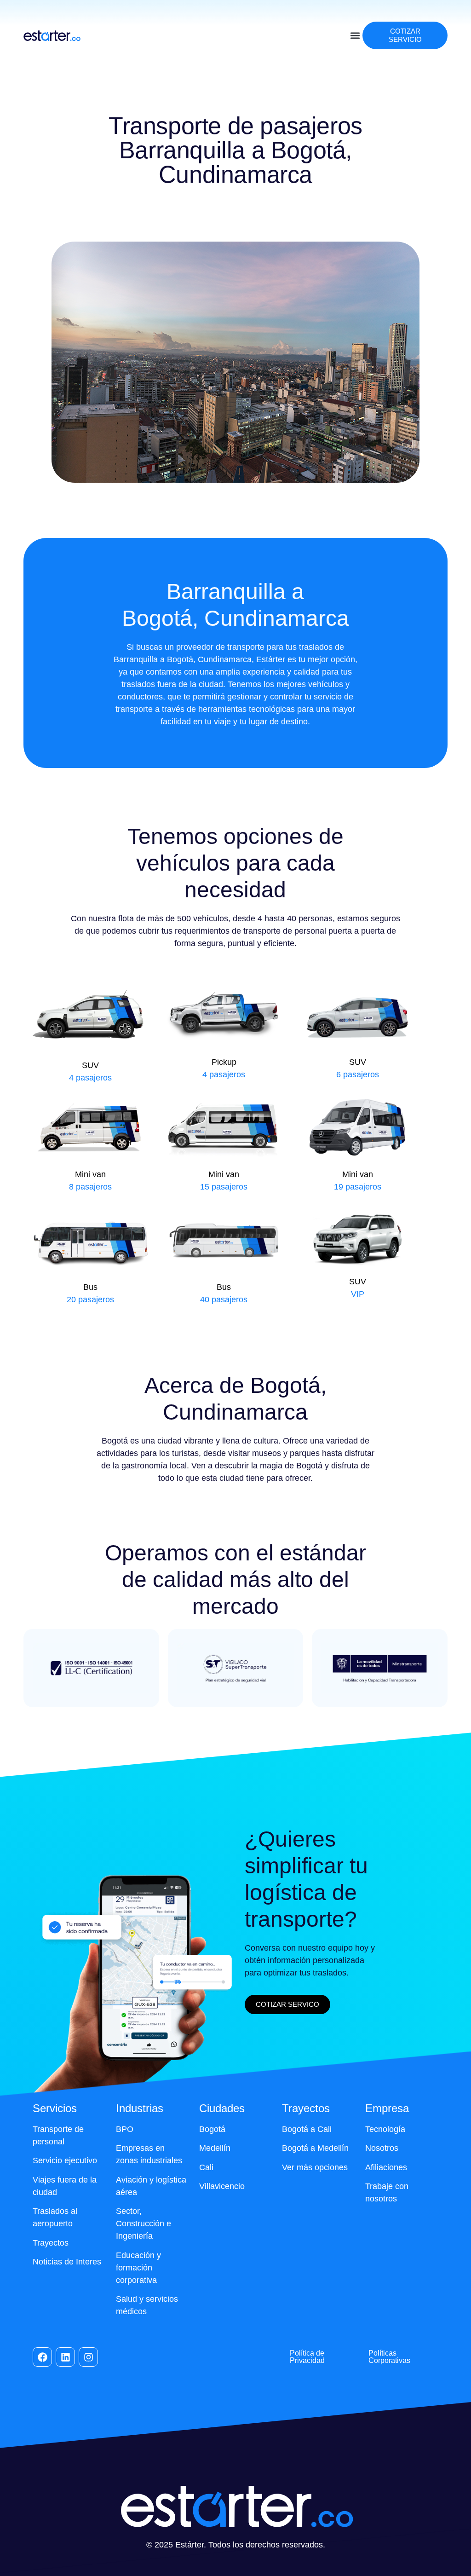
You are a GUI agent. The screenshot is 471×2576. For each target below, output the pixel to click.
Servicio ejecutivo (65, 2160)
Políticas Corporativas (389, 2357)
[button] (355, 36)
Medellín (215, 2148)
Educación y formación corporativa (138, 2268)
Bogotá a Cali (307, 2129)
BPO (125, 2129)
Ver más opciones (315, 2167)
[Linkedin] (65, 2357)
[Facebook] (42, 2357)
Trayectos (51, 2243)
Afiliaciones (386, 2167)
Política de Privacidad (307, 2357)
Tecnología (385, 2129)
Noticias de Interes (67, 2262)
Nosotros (382, 2148)
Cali (206, 2167)
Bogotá (212, 2129)
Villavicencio (222, 2186)
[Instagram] (88, 2357)
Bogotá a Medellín (315, 2148)
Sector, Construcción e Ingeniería (144, 2224)
